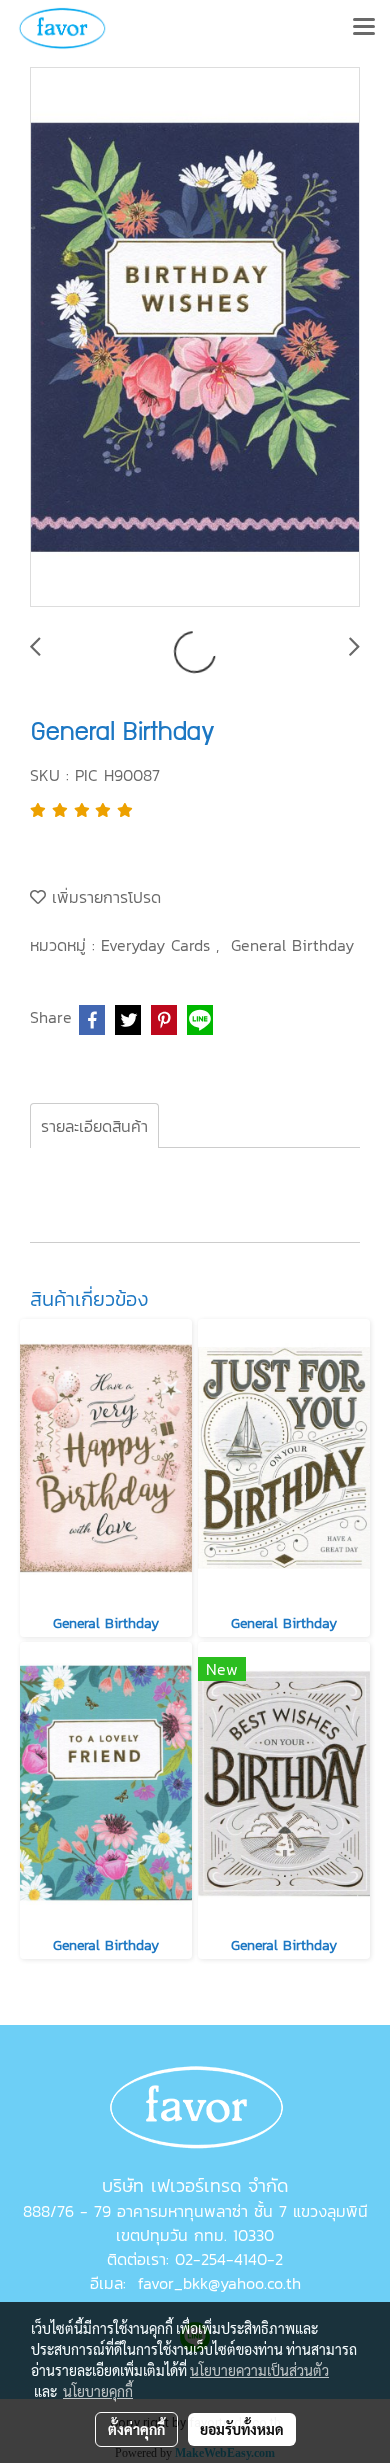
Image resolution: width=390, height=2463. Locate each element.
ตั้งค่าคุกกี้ (136, 2429)
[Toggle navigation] (364, 28)
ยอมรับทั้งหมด (242, 2429)
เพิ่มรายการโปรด (103, 897)
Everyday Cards (158, 945)
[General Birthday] (195, 338)
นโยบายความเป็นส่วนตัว (259, 2370)
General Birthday (292, 945)
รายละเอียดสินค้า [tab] (94, 1126)
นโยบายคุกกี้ (98, 2391)
